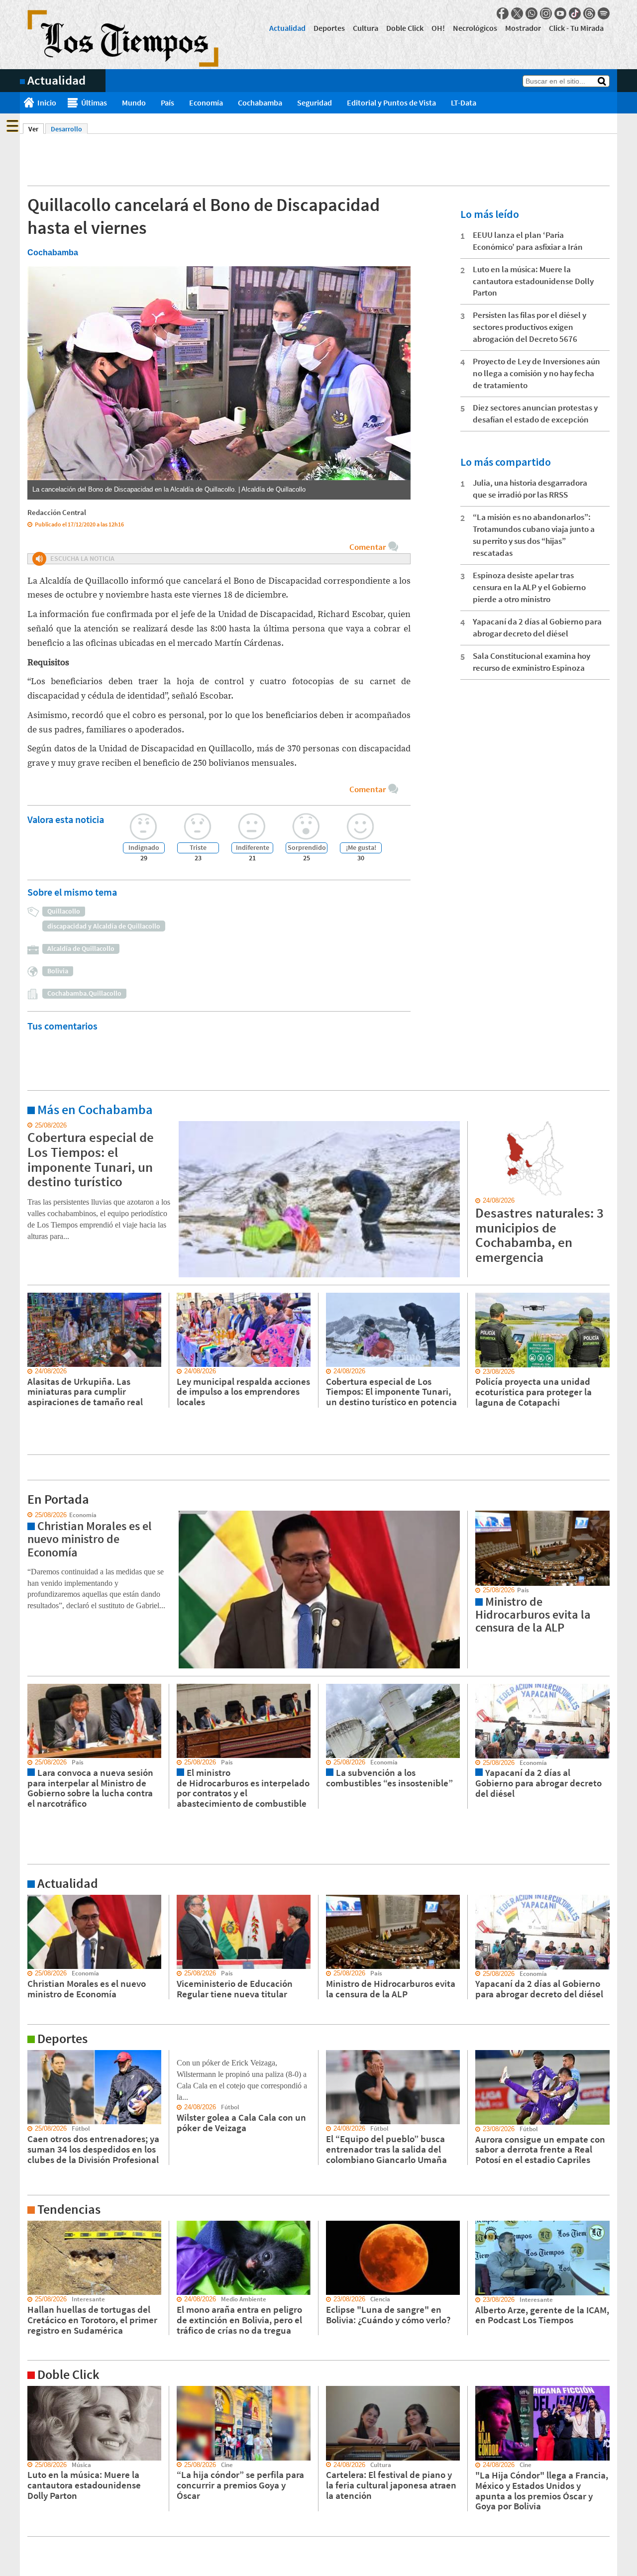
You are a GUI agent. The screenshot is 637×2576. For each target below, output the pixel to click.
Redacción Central (57, 512)
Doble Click (405, 28)
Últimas (94, 103)
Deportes (329, 28)
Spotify (604, 13)
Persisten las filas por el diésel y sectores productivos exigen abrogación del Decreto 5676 (530, 327)
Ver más (32, 1126)
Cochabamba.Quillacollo (84, 993)
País (167, 103)
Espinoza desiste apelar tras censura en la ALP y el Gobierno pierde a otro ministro (529, 587)
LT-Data (464, 103)
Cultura (366, 28)
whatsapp (531, 13)
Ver (36, 129)
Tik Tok (575, 13)
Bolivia (58, 971)
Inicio (47, 103)
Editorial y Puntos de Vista (391, 103)
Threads (589, 13)
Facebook (503, 13)
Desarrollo (66, 129)
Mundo (134, 103)
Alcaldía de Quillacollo (81, 948)
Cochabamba (260, 103)
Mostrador (523, 28)
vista (27, 1515)
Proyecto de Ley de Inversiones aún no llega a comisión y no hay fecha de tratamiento (536, 373)
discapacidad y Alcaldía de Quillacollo (104, 926)
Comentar (368, 547)
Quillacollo (64, 911)
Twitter (517, 13)
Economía (206, 103)
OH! (438, 28)
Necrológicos (475, 28)
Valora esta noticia (66, 819)
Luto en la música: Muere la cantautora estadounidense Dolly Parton (533, 281)
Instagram (546, 13)
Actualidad (287, 28)
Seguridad (315, 103)
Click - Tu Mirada (576, 28)
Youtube (560, 13)
